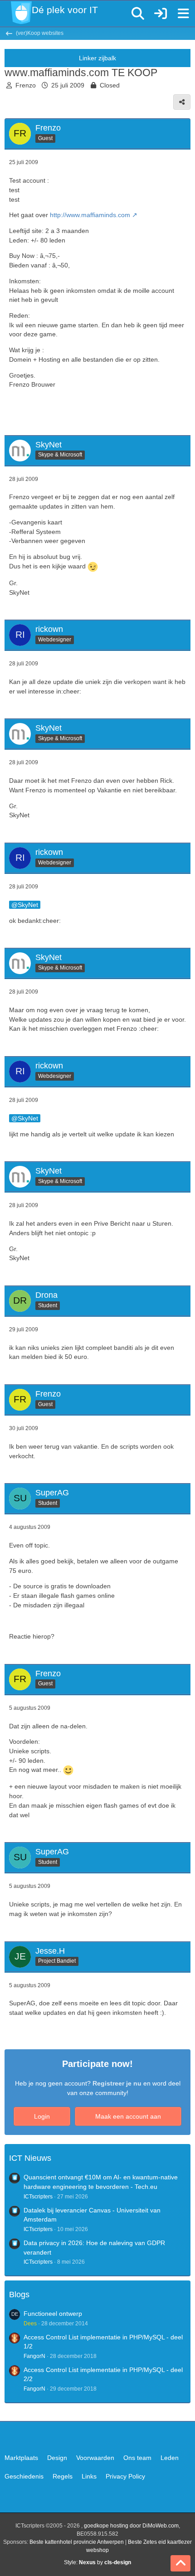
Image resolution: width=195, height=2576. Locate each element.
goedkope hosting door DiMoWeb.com (131, 2526)
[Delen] (182, 102)
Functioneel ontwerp (53, 2314)
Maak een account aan (128, 2116)
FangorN (34, 2356)
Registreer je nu (117, 2083)
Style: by (97, 2562)
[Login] (161, 14)
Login (42, 2116)
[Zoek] (138, 14)
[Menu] (183, 14)
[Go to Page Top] (180, 2563)
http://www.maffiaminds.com (90, 215)
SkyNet (28, 905)
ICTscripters (38, 2197)
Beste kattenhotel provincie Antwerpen (77, 2542)
